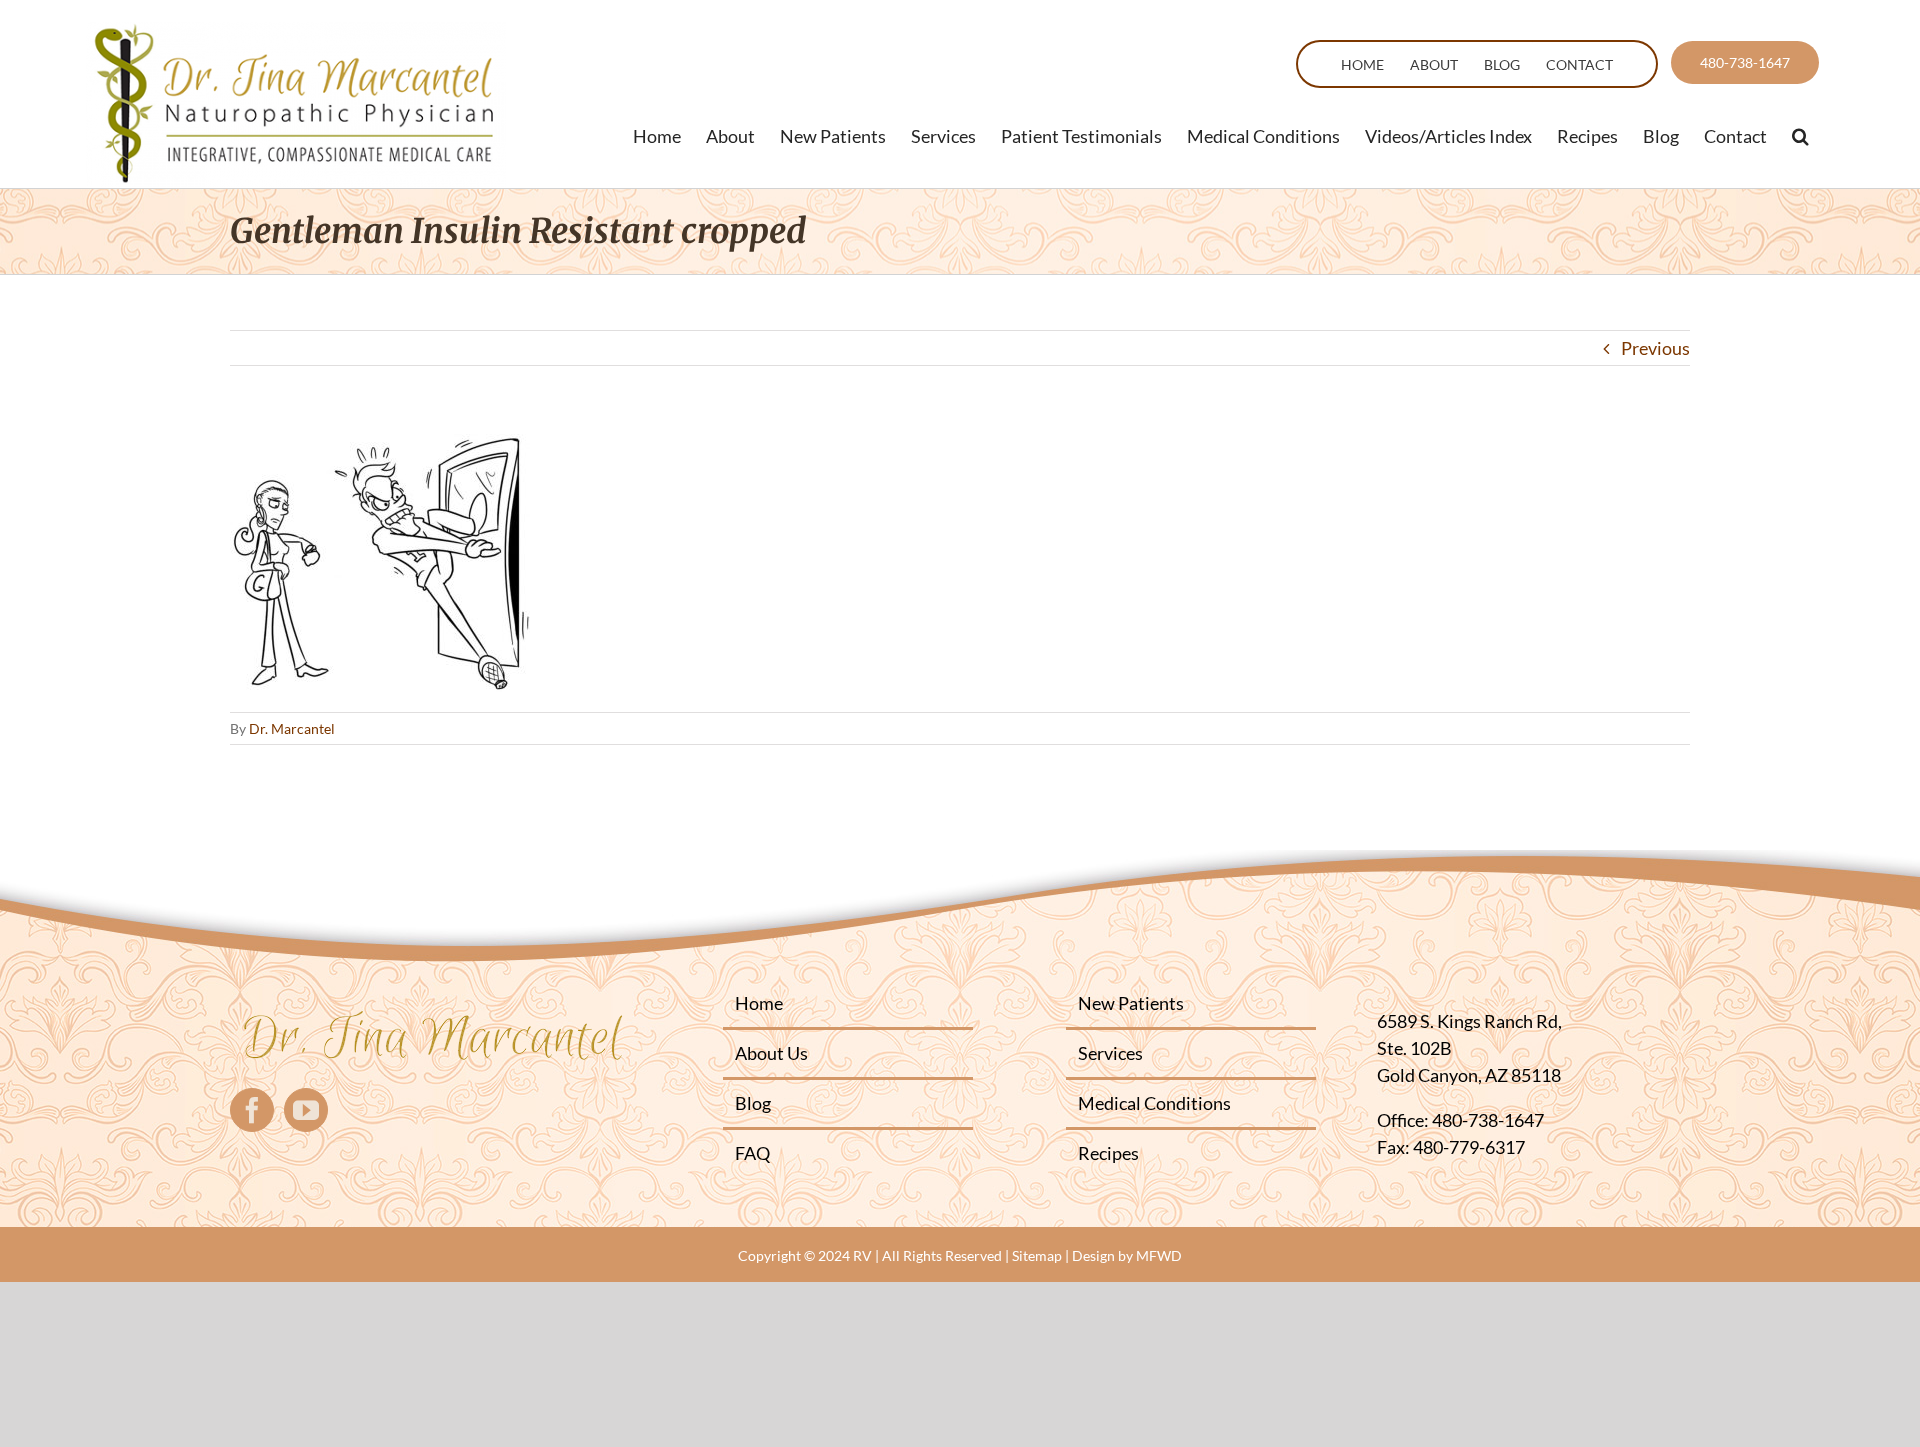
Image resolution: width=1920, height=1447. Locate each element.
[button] (1800, 136)
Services (1110, 1053)
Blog (753, 1103)
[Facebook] (252, 1110)
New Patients (1131, 1003)
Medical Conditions (1154, 1103)
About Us (771, 1053)
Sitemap (1037, 1255)
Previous (1655, 348)
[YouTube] (306, 1110)
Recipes (1108, 1153)
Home (759, 1003)
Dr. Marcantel (292, 728)
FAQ (752, 1153)
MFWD (1159, 1255)
